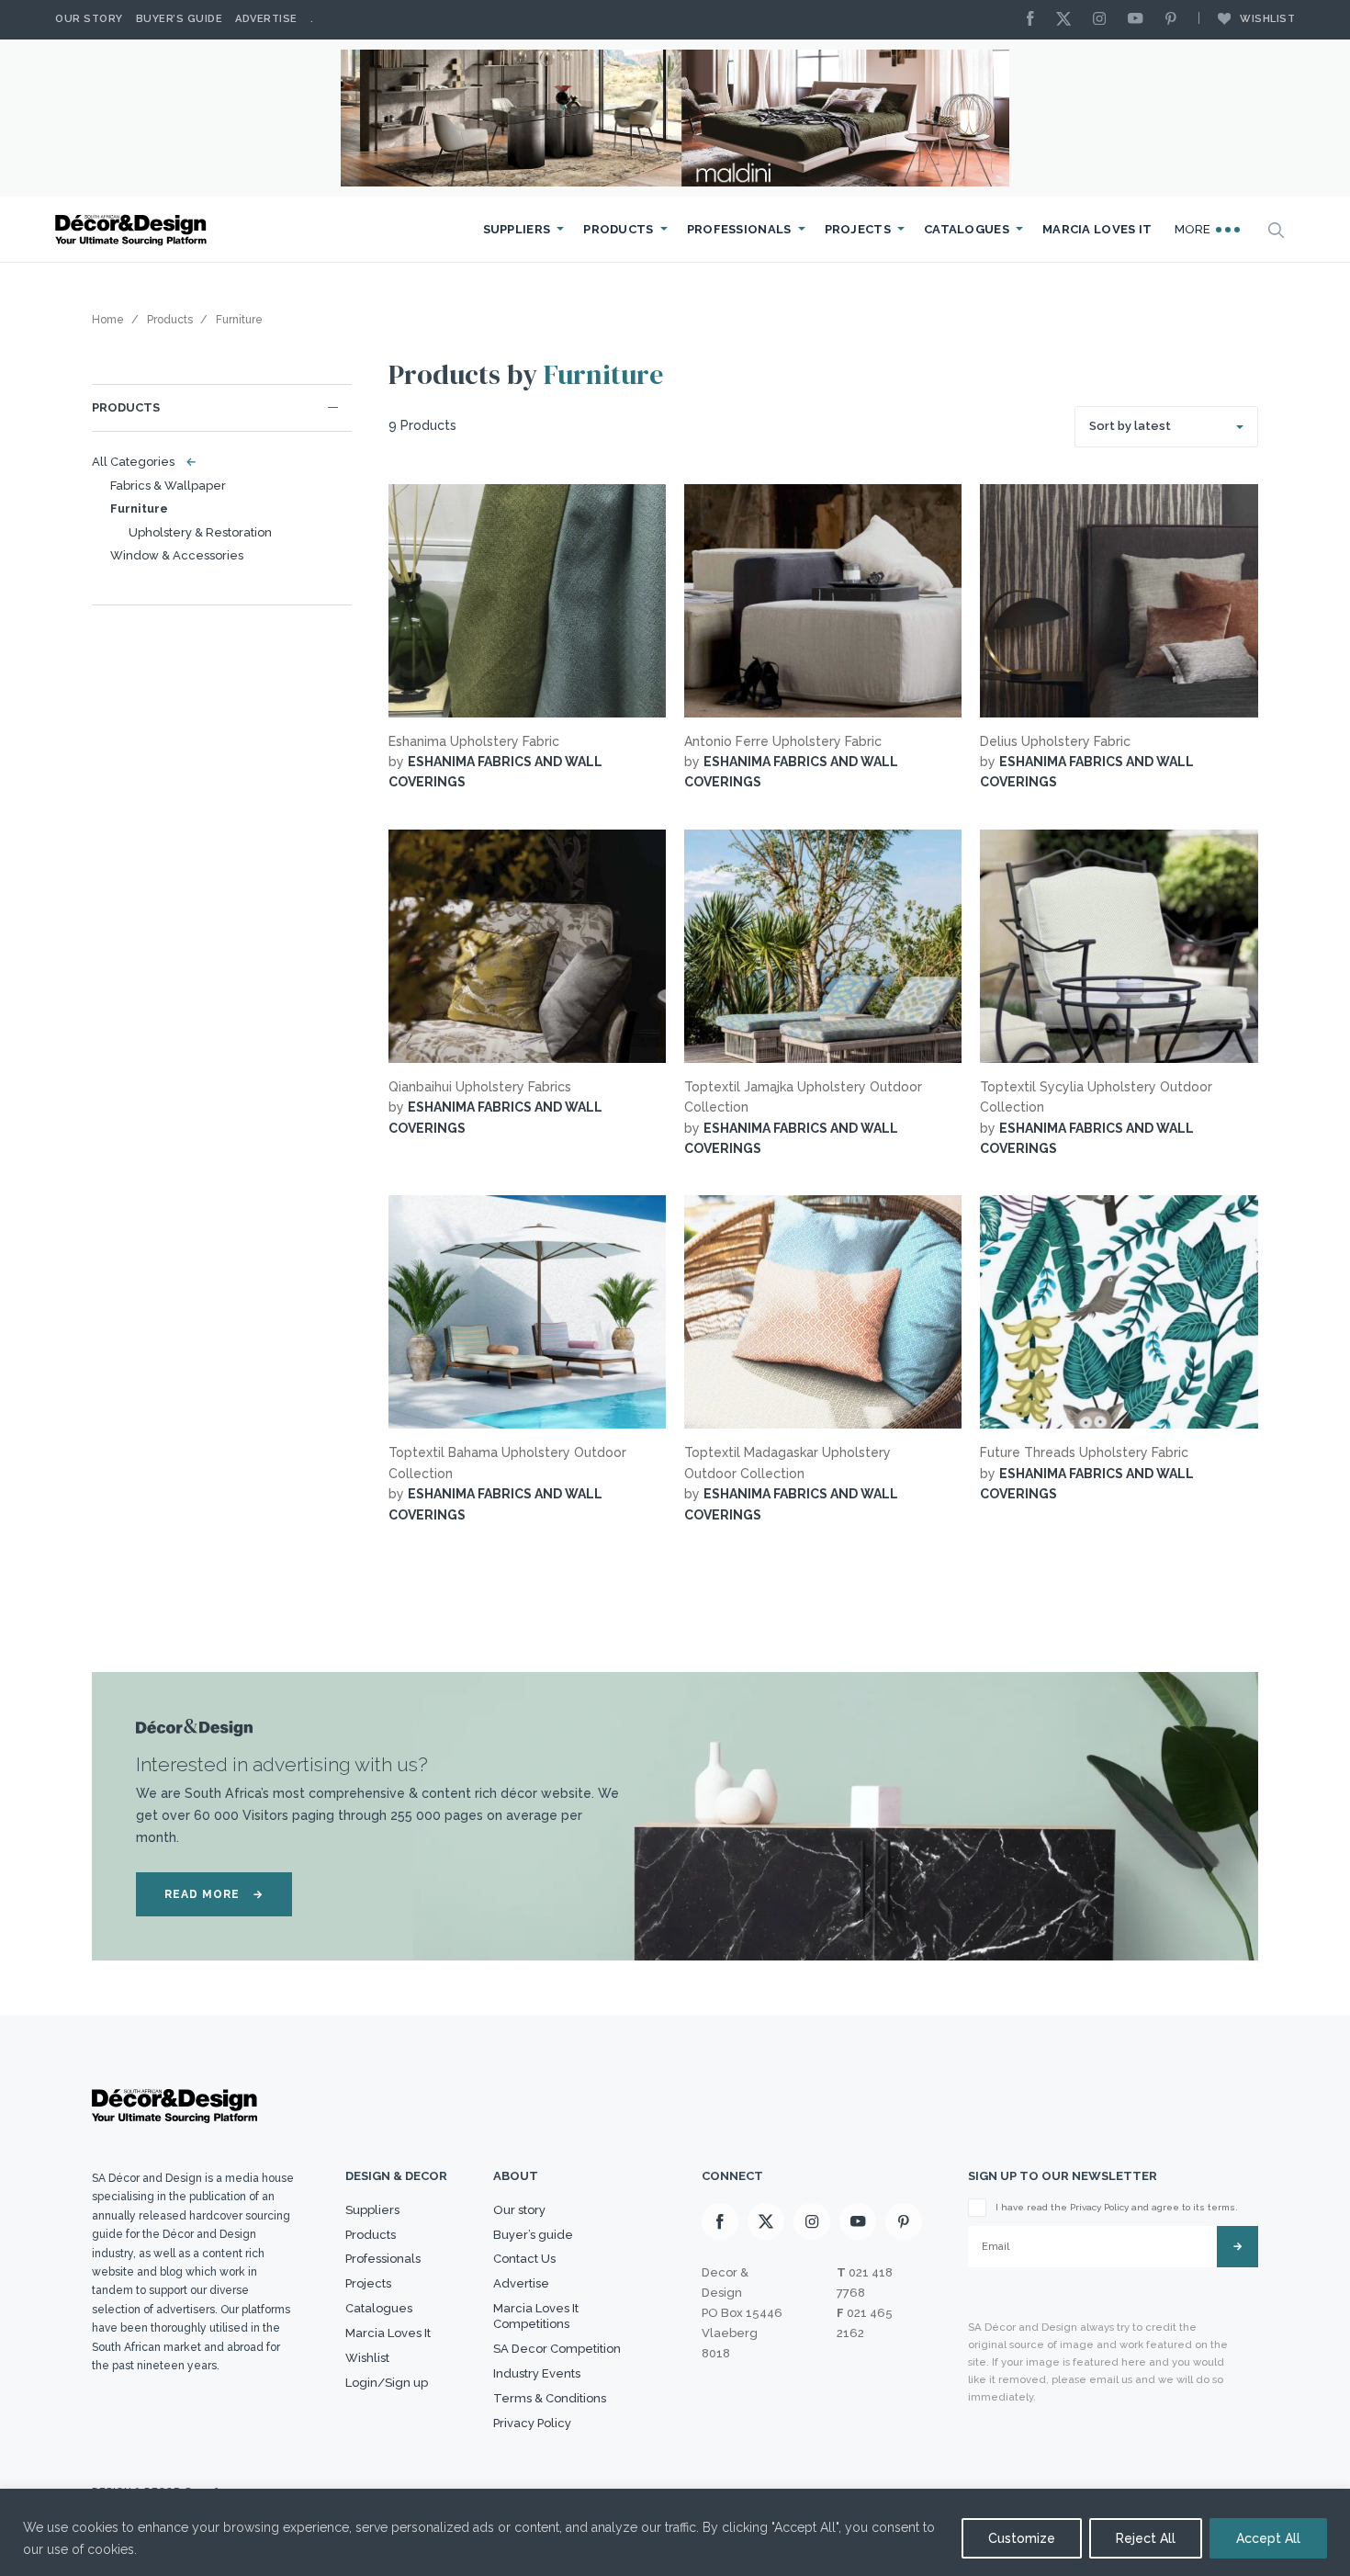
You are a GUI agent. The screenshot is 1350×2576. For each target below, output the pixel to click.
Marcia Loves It (1097, 229)
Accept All (1268, 2538)
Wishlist (1267, 19)
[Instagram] (1104, 20)
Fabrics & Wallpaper (168, 486)
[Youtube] (1140, 20)
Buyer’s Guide (180, 19)
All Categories (140, 462)
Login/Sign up (387, 2383)
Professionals (739, 229)
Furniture (139, 508)
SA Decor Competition (557, 2349)
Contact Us (524, 2259)
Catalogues (967, 229)
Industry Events (537, 2373)
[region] (675, 2532)
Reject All (1146, 2538)
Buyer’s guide (533, 2235)
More (1195, 229)
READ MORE (214, 1894)
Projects (858, 229)
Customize (1022, 2538)
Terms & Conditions (550, 2398)
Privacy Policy (532, 2423)
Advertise (266, 19)
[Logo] (133, 230)
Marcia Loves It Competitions (536, 2316)
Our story (89, 19)
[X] (1068, 20)
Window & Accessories (177, 555)
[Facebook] (1035, 20)
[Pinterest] (1176, 20)
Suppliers (517, 229)
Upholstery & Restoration (200, 532)
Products (618, 229)
